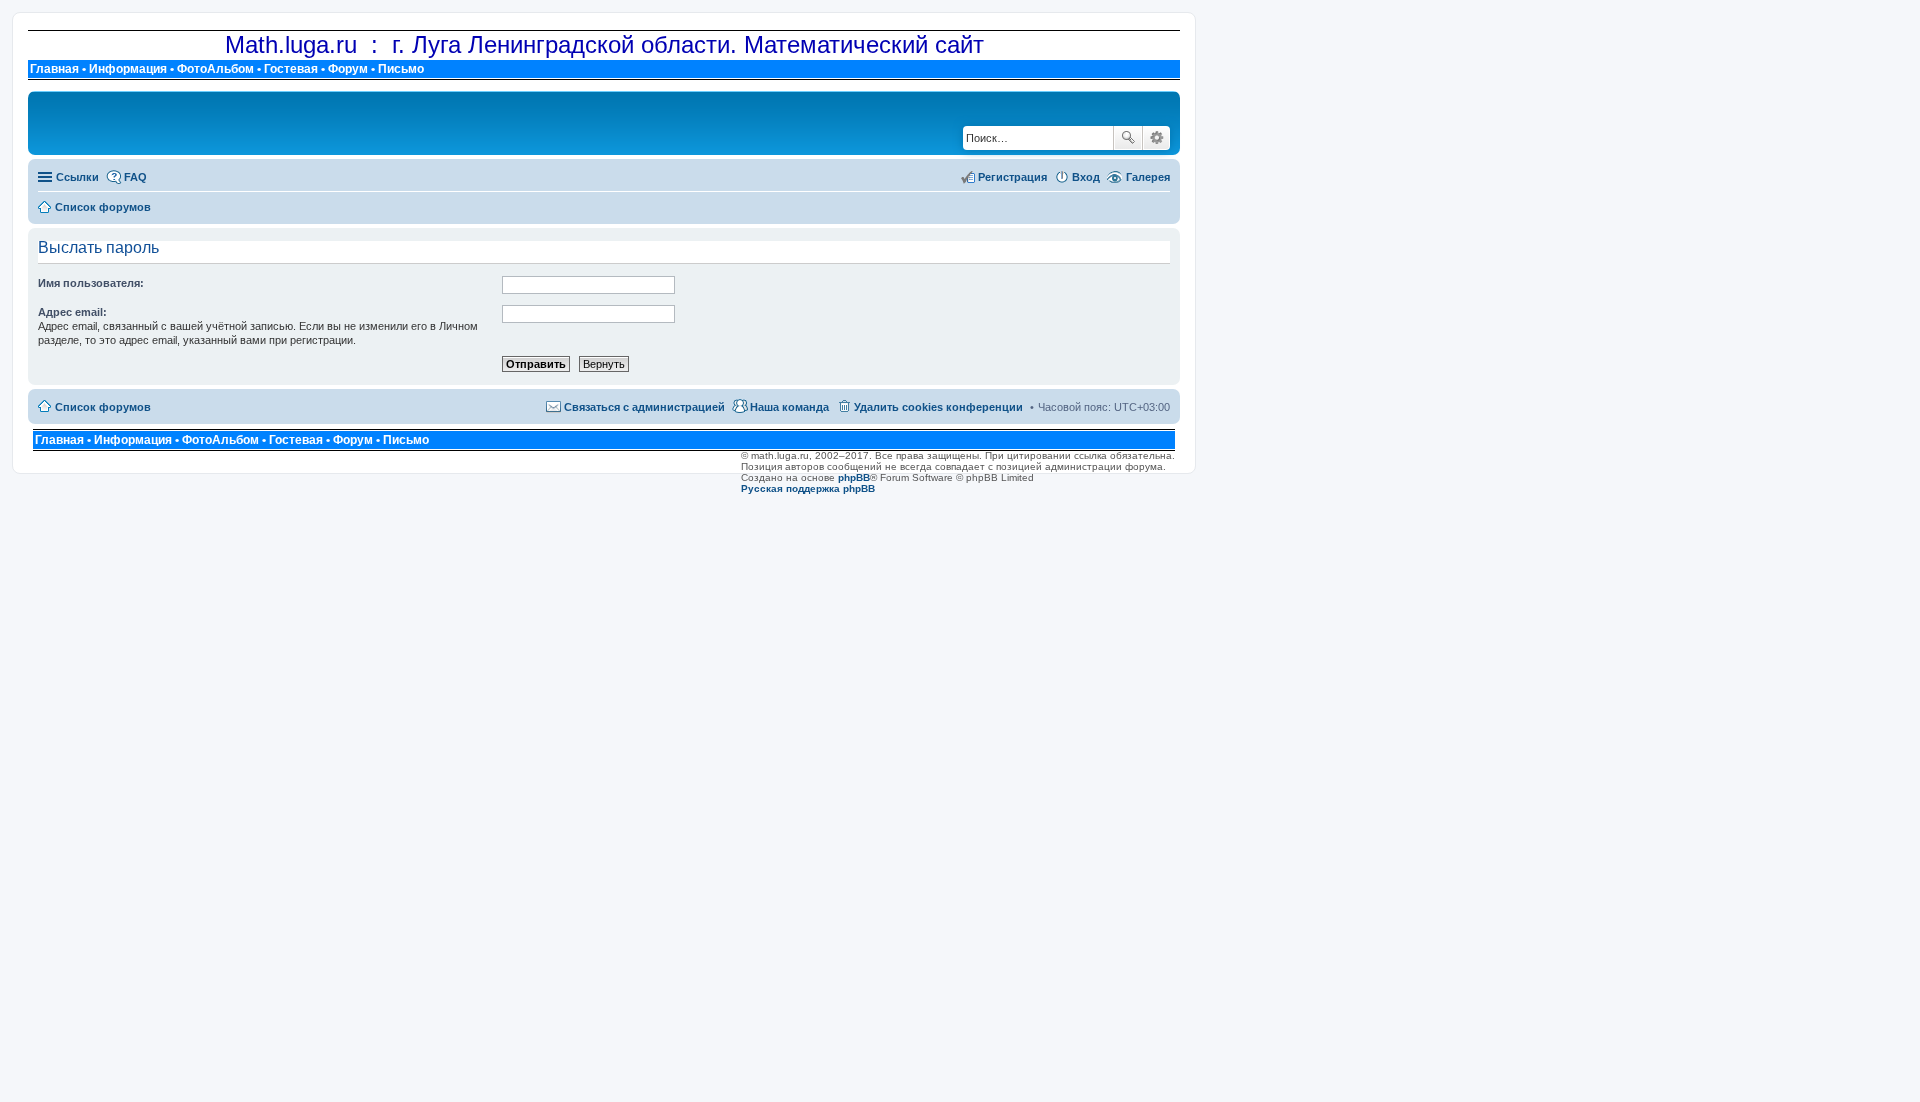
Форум (348, 69)
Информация (128, 69)
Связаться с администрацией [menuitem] (644, 407)
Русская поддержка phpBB (808, 488)
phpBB (854, 477)
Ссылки (77, 177)
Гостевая (291, 69)
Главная (54, 69)
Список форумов (103, 407)
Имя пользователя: (91, 283)
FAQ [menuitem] (135, 177)
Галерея (1148, 177)
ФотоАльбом (215, 69)
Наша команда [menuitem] (789, 407)
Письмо (401, 69)
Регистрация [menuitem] (1012, 177)
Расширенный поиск (1156, 138)
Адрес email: (72, 312)
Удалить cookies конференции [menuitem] (938, 407)
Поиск (1128, 138)
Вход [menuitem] (1086, 177)
